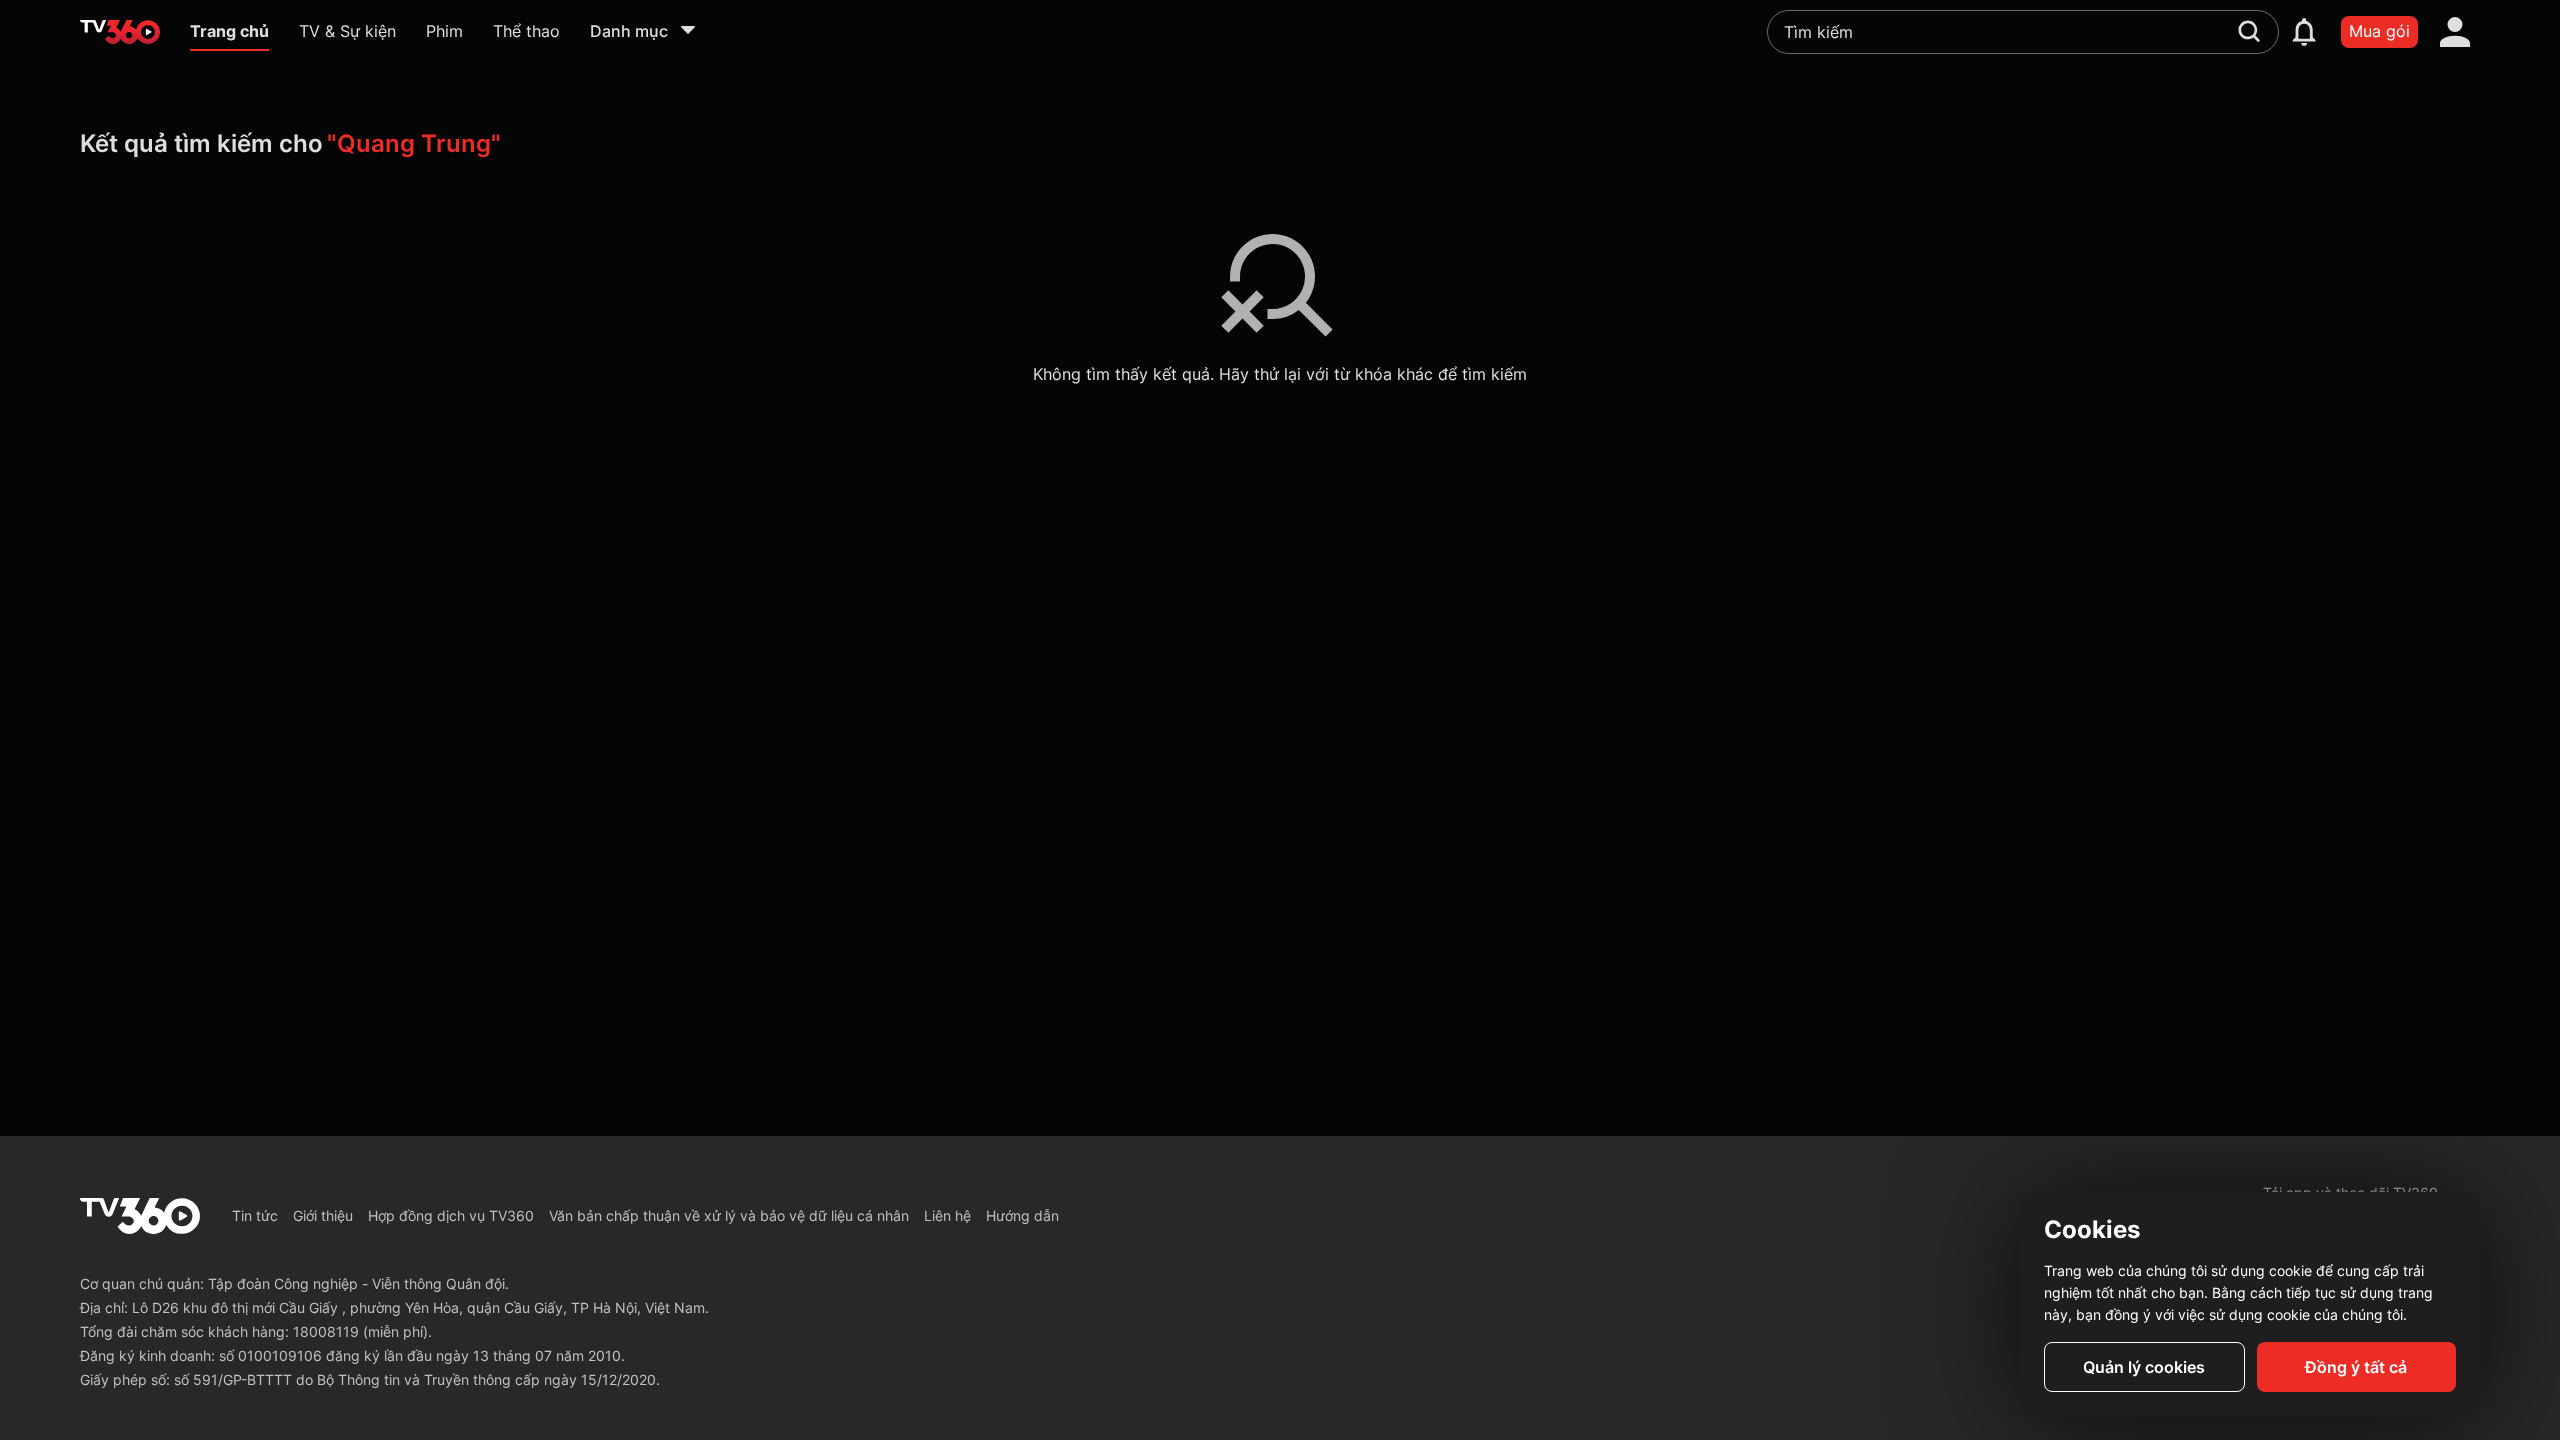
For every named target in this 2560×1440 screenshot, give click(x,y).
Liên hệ (947, 1215)
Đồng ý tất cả (2356, 1367)
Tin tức (255, 1215)
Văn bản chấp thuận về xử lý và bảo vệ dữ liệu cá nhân (729, 1215)
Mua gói (2379, 31)
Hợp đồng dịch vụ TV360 (451, 1215)
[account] (2455, 32)
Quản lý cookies (2144, 1367)
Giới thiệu (323, 1215)
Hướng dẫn (1022, 1215)
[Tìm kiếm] (2249, 31)
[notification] (2304, 32)
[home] (120, 32)
